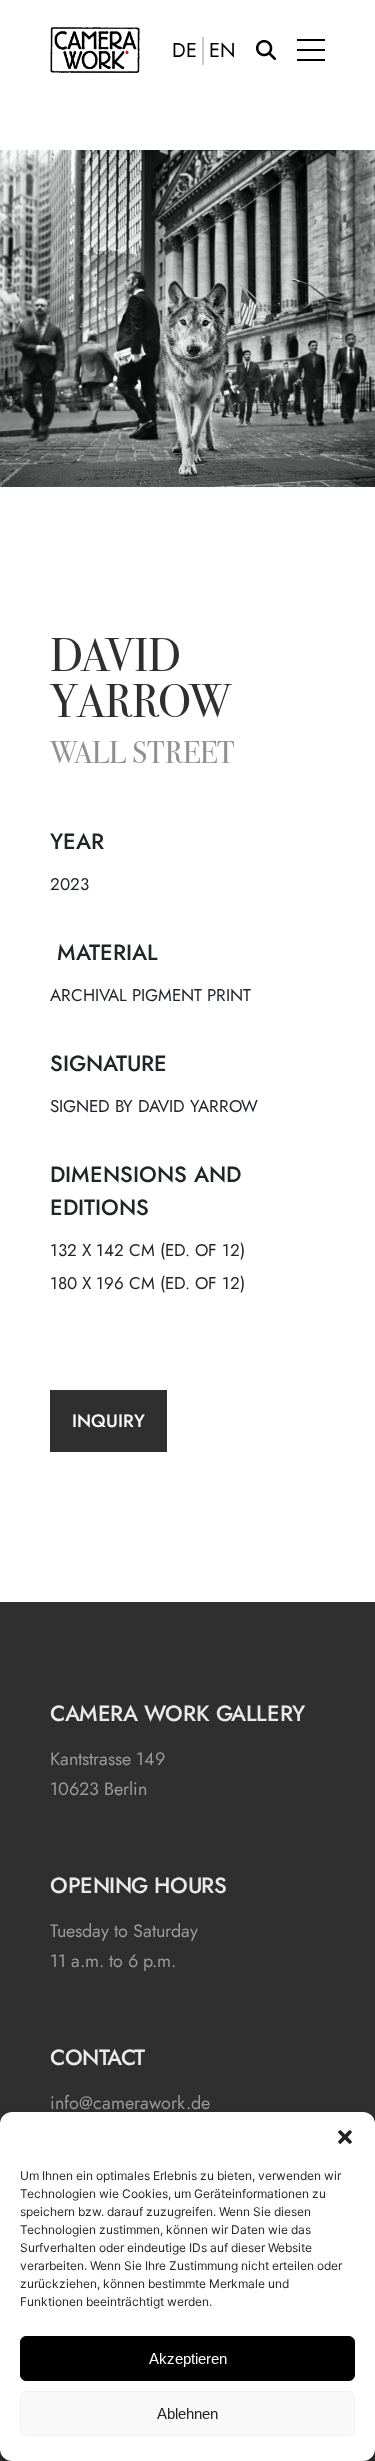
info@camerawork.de (130, 2103)
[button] (345, 2137)
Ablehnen (187, 2413)
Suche (266, 50)
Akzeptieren (188, 2358)
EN (222, 51)
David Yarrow (140, 683)
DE (184, 51)
